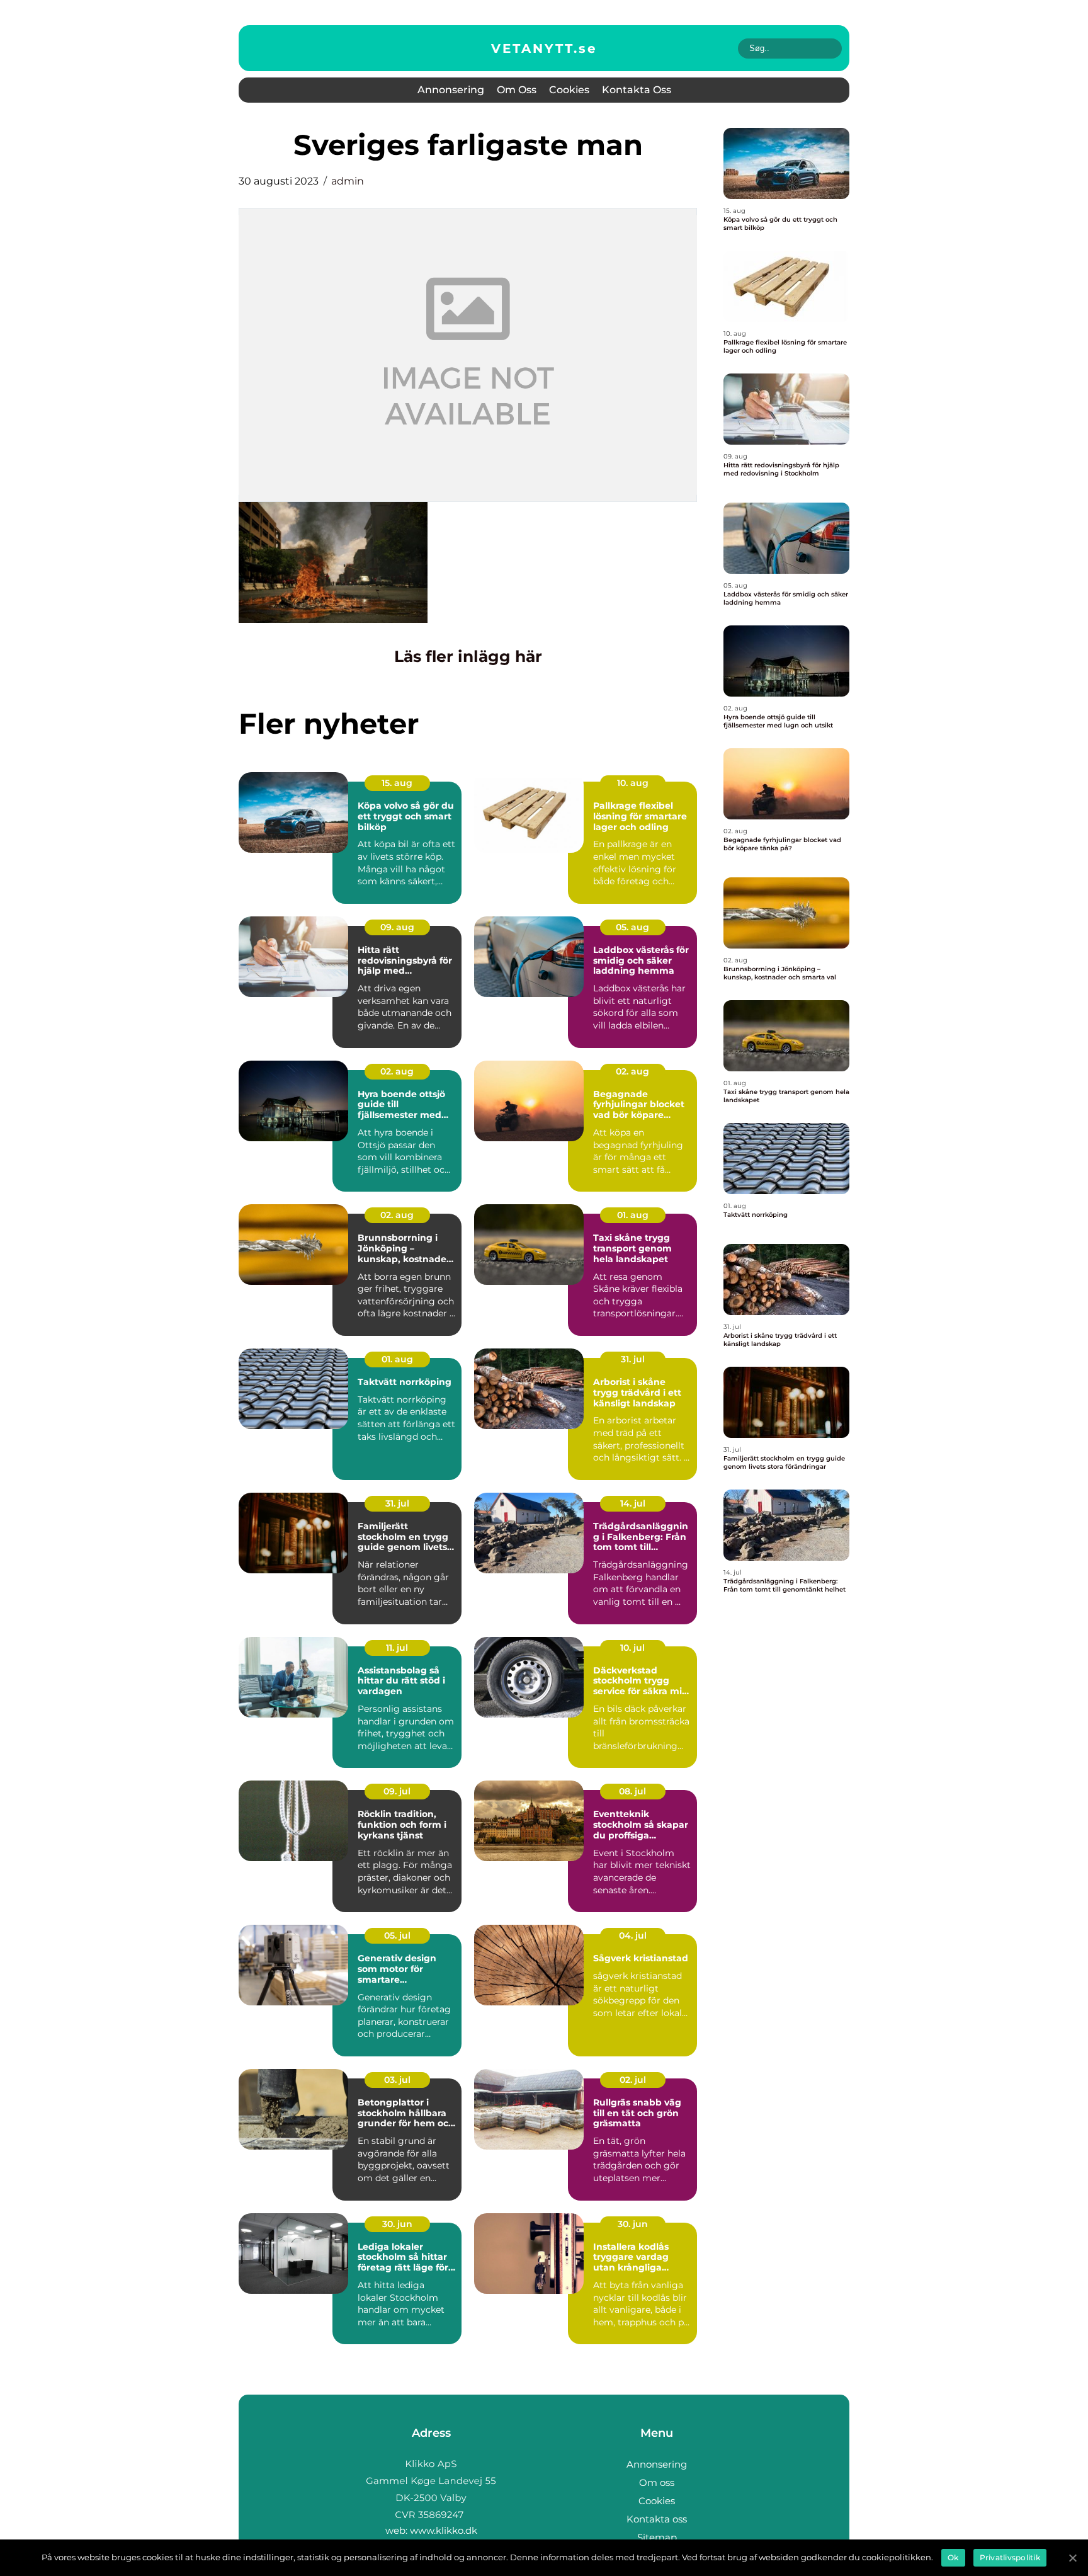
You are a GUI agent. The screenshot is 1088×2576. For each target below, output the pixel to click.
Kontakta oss (637, 90)
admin (348, 181)
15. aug (397, 783)
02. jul (633, 2080)
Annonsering (451, 90)
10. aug (633, 783)
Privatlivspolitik (1010, 2557)
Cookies (569, 90)
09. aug (397, 927)
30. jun (397, 2224)
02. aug (397, 1071)
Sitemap (657, 2537)
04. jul (633, 1935)
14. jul (633, 1503)
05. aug (632, 927)
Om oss (517, 90)
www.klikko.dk (444, 2530)
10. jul (632, 1648)
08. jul (632, 1791)
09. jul (397, 1791)
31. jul (633, 1359)
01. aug (633, 1215)
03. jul (397, 2080)
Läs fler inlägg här (468, 656)
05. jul (397, 1935)
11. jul (397, 1648)
